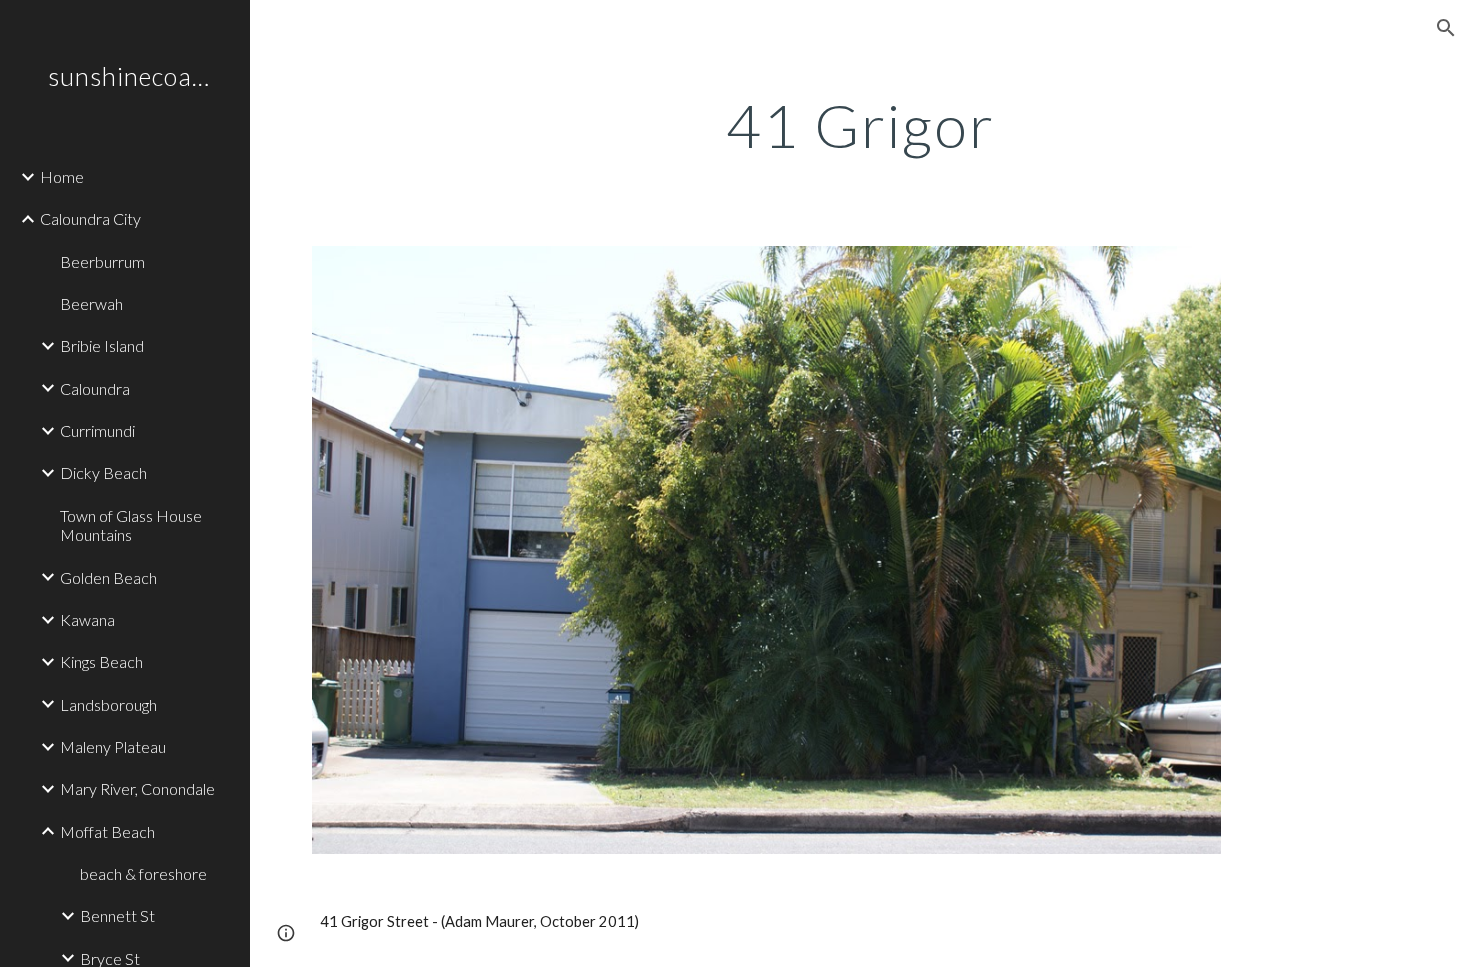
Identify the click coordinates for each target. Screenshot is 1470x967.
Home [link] (62, 176)
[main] (860, 125)
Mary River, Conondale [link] (137, 788)
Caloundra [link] (95, 388)
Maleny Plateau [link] (113, 746)
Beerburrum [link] (102, 261)
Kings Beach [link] (101, 661)
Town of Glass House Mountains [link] (131, 525)
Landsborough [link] (108, 704)
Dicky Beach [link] (103, 472)
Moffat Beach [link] (107, 831)
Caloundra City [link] (90, 218)
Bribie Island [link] (102, 345)
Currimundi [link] (97, 430)
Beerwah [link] (91, 303)
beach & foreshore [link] (143, 873)
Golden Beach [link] (108, 577)
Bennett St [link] (117, 915)
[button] (1446, 28)
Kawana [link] (87, 619)
